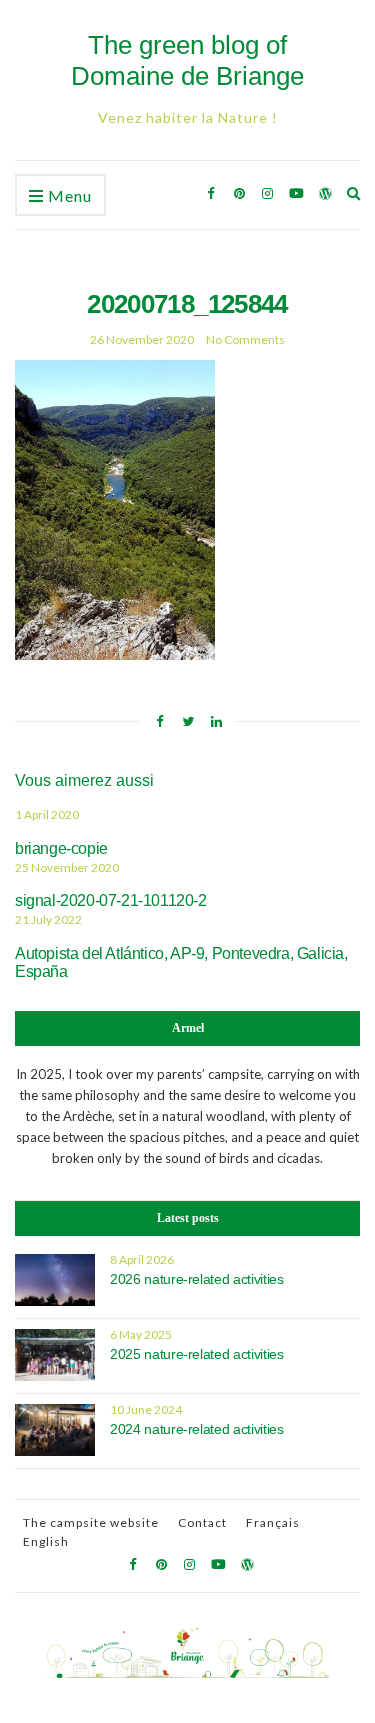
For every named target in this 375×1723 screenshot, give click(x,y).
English (46, 1541)
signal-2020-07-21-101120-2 (111, 900)
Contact (202, 1522)
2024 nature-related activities (197, 1429)
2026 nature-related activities (197, 1279)
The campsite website (91, 1522)
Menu (68, 195)
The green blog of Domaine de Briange (187, 60)
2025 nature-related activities (197, 1354)
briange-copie (61, 848)
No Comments (245, 339)
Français (273, 1522)
